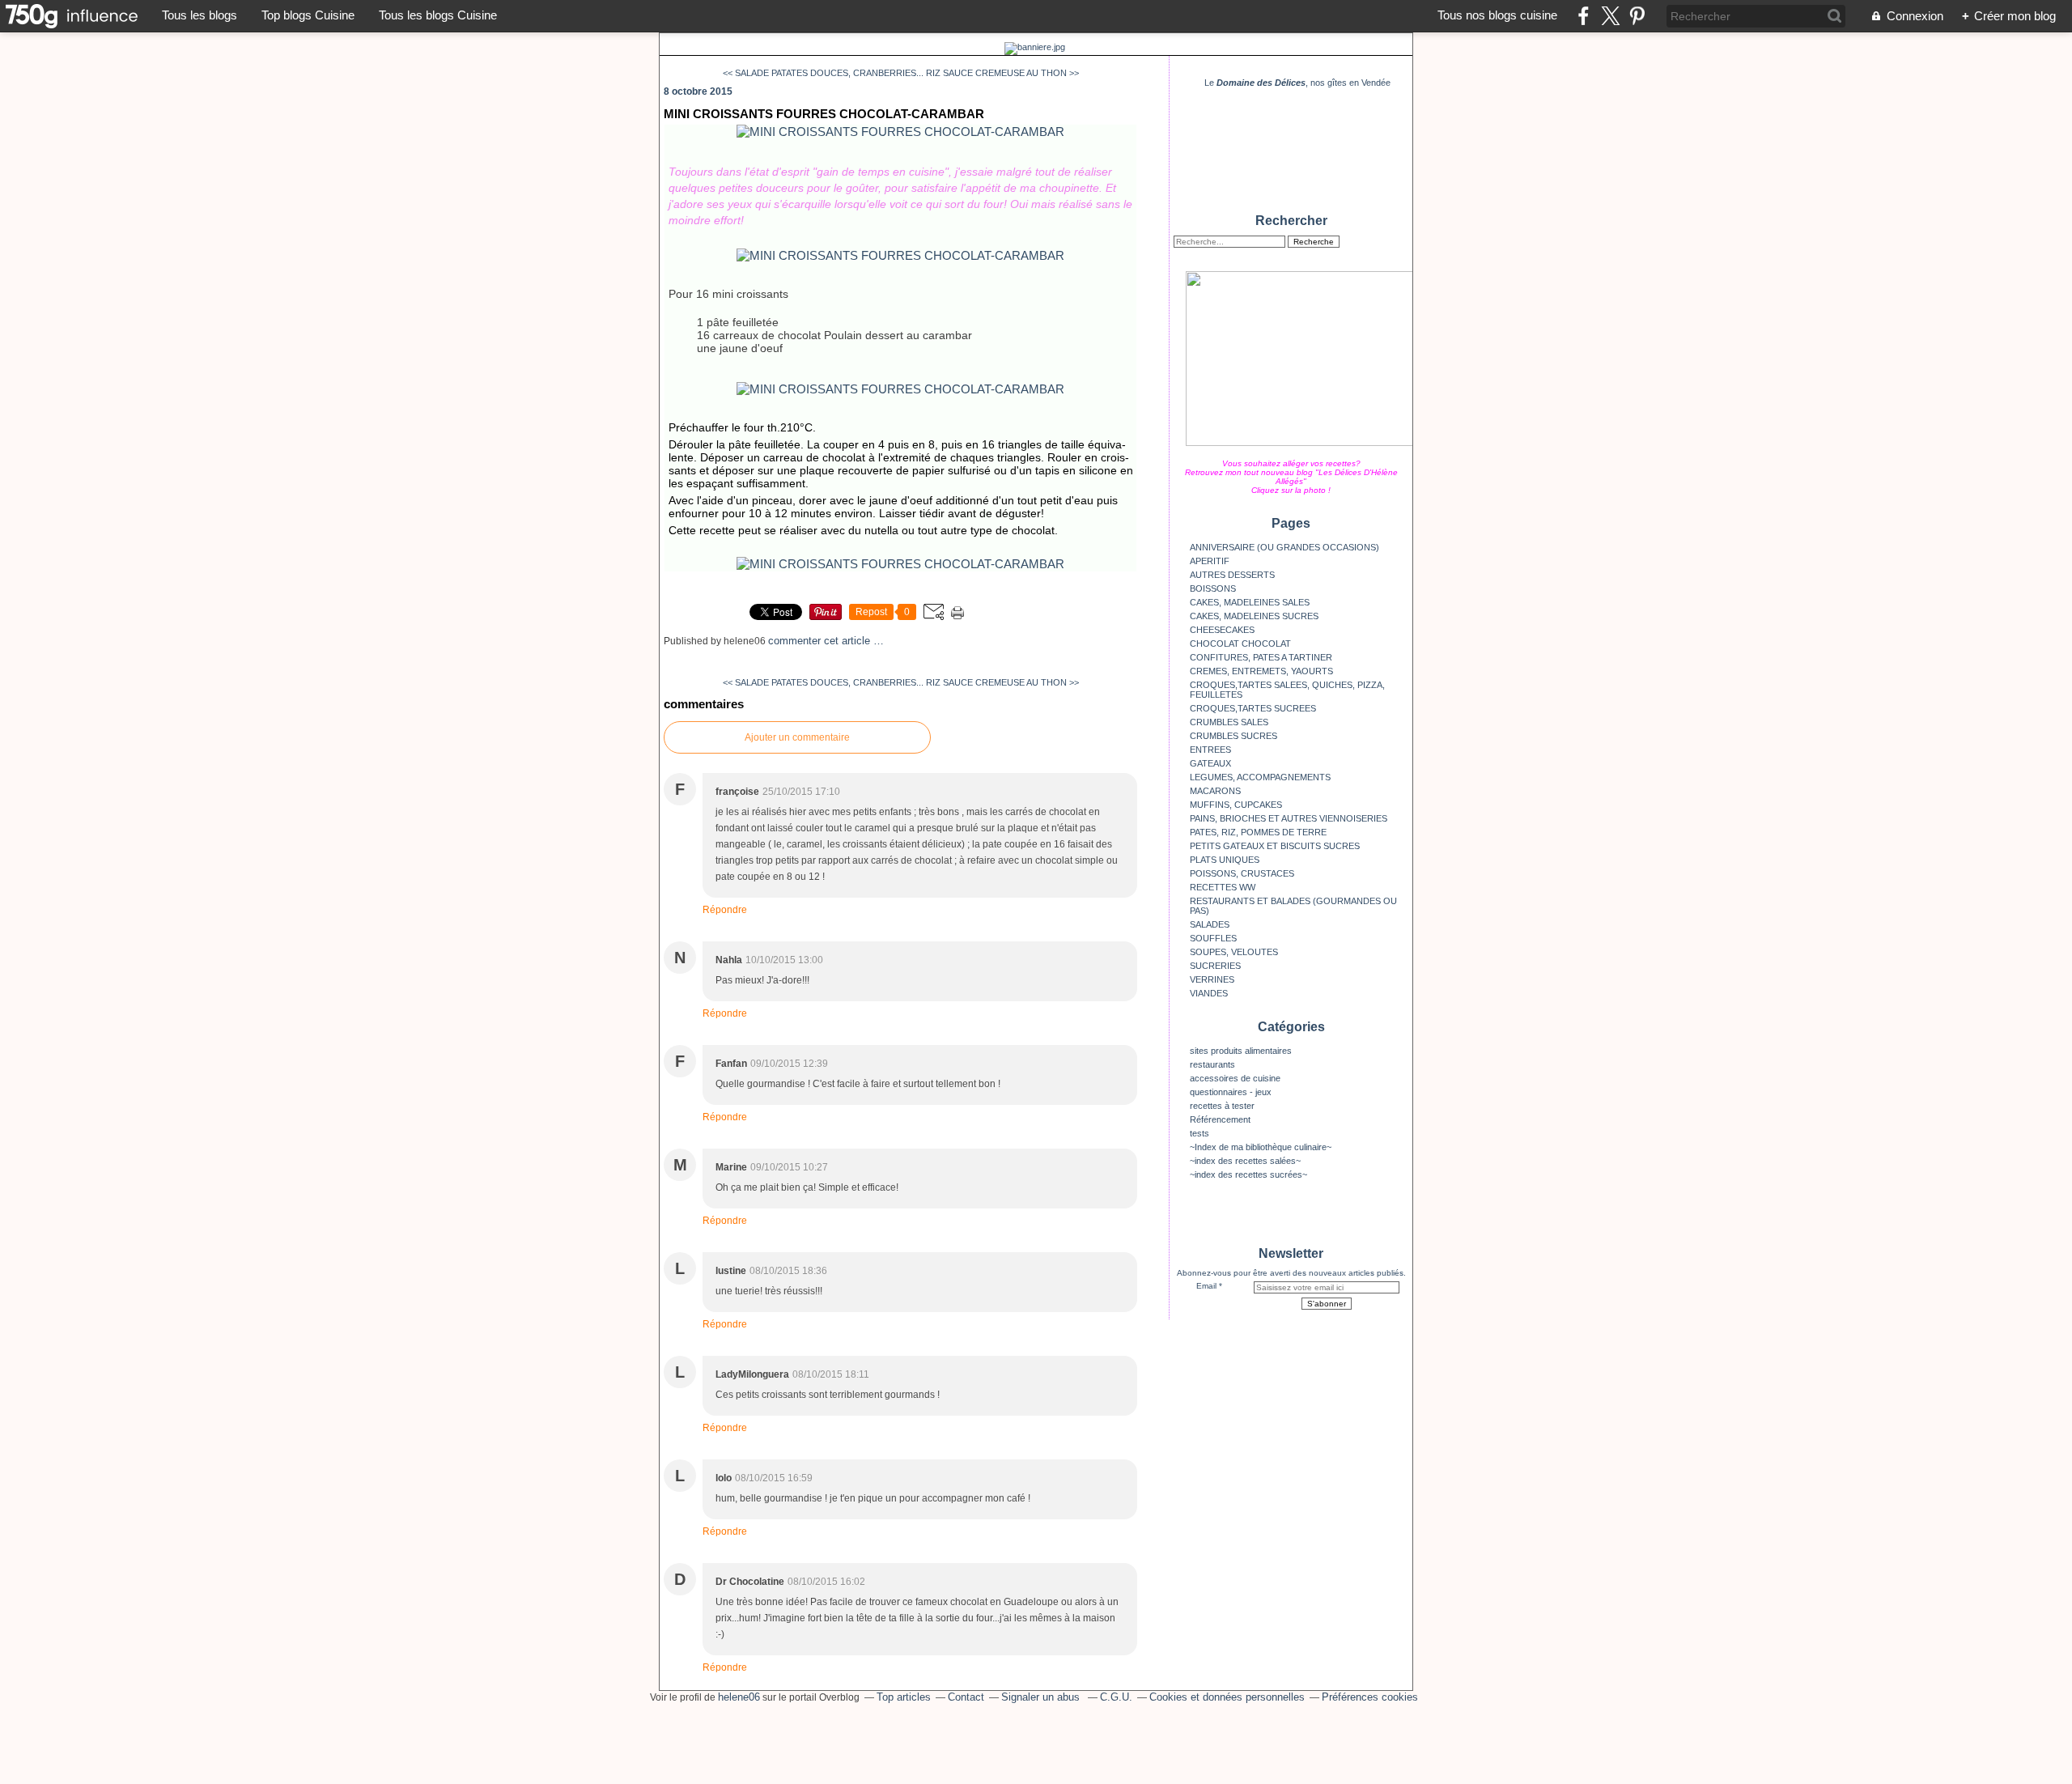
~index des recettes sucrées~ (1248, 1174)
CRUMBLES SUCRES (1233, 736)
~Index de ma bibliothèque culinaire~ (1261, 1147)
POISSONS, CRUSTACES (1242, 873)
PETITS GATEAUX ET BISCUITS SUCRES (1275, 846)
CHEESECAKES (1222, 630)
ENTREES (1210, 750)
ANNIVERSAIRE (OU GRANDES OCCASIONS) (1284, 547)
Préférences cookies (1370, 1697)
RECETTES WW (1223, 887)
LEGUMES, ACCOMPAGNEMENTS (1260, 777)
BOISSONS (1213, 588)
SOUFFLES (1213, 938)
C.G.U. (1116, 1697)
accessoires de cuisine (1235, 1078)
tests (1199, 1133)
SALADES (1210, 924)
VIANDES (1209, 993)
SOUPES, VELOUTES (1234, 952)
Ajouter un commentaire (797, 737)
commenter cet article (821, 641)
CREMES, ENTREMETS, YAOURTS (1261, 671)
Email (1206, 1286)
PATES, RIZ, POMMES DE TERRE (1258, 832)
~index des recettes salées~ (1245, 1161)
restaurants (1212, 1064)
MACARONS (1215, 791)
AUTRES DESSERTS (1232, 575)
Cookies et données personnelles (1227, 1697)
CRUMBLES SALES (1229, 722)
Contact (966, 1697)
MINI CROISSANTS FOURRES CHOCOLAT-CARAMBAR (824, 114)
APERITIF (1210, 561)
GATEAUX (1210, 763)
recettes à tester (1222, 1106)
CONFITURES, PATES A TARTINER (1261, 657)
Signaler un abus (1042, 1697)
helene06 (739, 1697)
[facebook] (1584, 16)
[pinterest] (1637, 16)
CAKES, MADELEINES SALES (1250, 602)
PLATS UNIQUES (1225, 860)
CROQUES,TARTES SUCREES (1253, 708)
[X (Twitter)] (1610, 16)
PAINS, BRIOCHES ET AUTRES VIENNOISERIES (1289, 818)
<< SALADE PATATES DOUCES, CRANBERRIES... (823, 73)
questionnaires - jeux (1231, 1092)
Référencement (1220, 1119)
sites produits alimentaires (1241, 1051)
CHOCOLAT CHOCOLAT (1240, 644)
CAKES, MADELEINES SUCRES (1254, 616)
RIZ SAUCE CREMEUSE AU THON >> (1002, 73)
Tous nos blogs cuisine (1497, 15)
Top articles (904, 1697)
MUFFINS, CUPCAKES (1236, 805)
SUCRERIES (1215, 966)
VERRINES (1212, 979)
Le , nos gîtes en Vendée (1297, 83)
